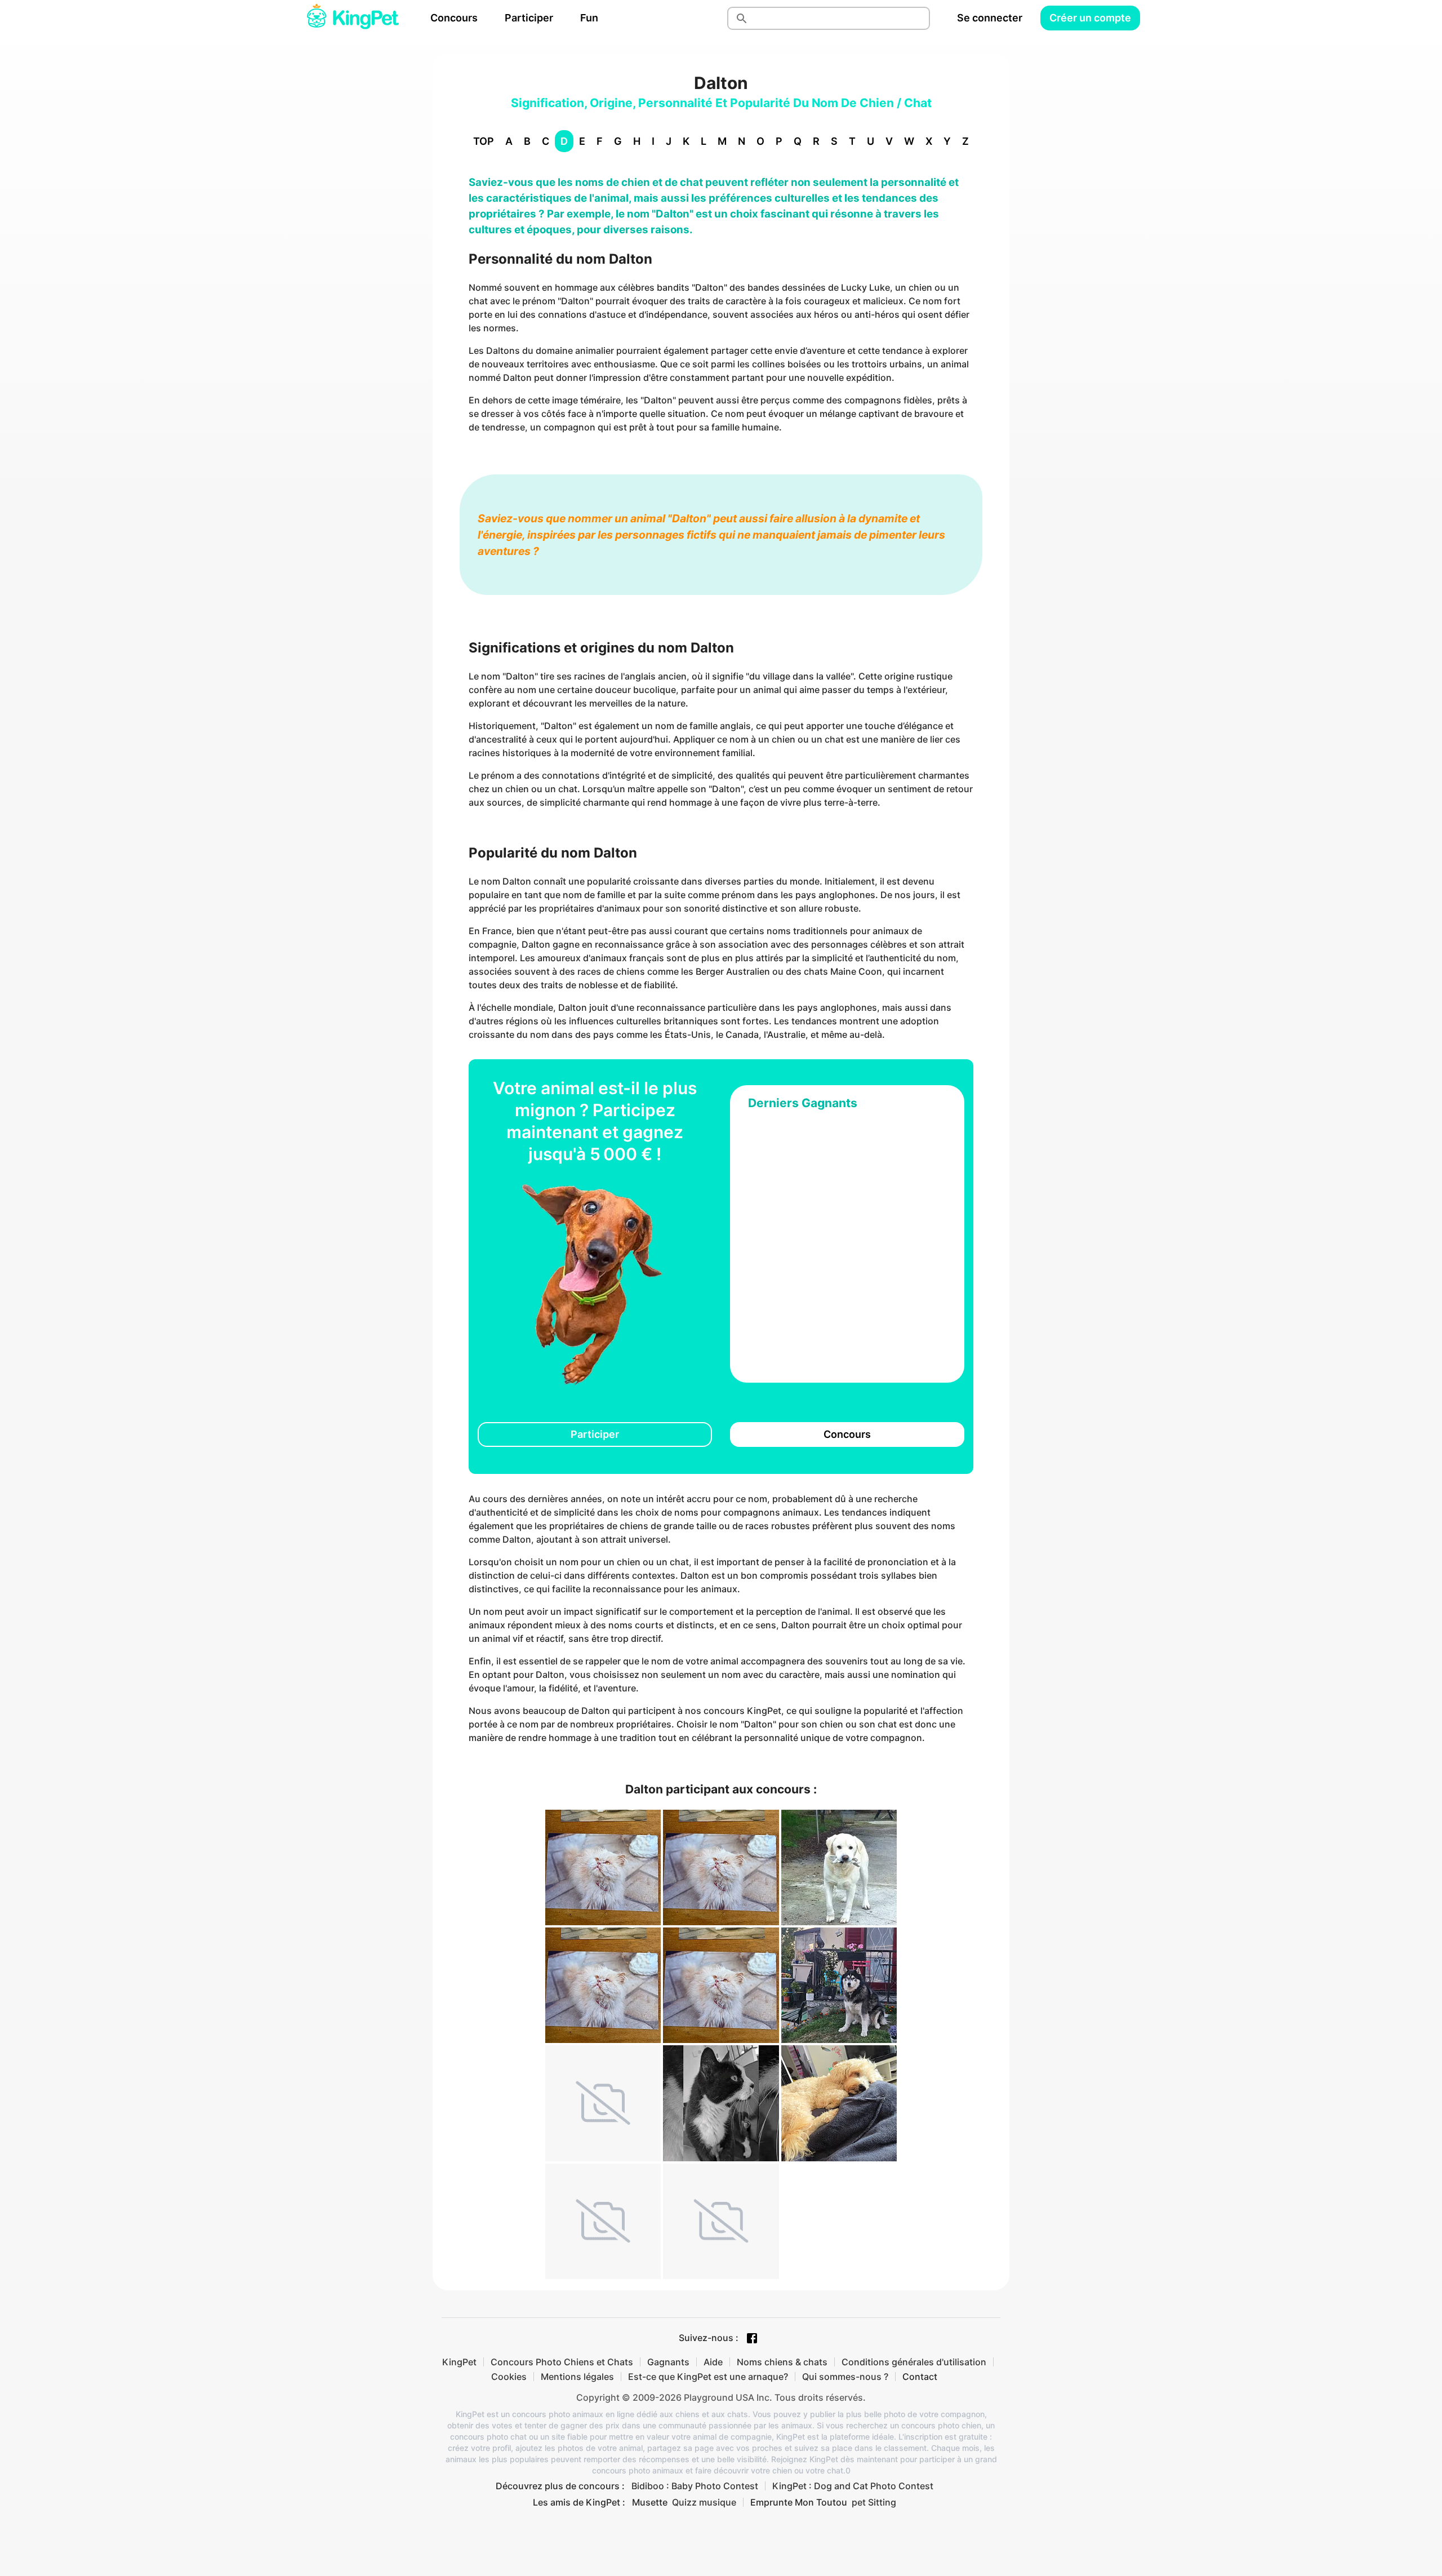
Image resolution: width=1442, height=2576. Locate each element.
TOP (484, 141)
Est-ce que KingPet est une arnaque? (708, 2377)
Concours (454, 18)
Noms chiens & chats (782, 2362)
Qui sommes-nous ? (845, 2377)
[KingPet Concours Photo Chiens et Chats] (353, 18)
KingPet (459, 2362)
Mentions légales (577, 2377)
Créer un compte (1090, 18)
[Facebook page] (752, 2338)
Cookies (509, 2377)
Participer (529, 18)
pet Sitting (874, 2502)
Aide (713, 2362)
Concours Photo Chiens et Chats (562, 2362)
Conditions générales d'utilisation (914, 2362)
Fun (589, 18)
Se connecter (990, 18)
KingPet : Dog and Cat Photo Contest (853, 2486)
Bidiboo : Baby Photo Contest (695, 2486)
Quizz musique (704, 2502)
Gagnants (668, 2362)
